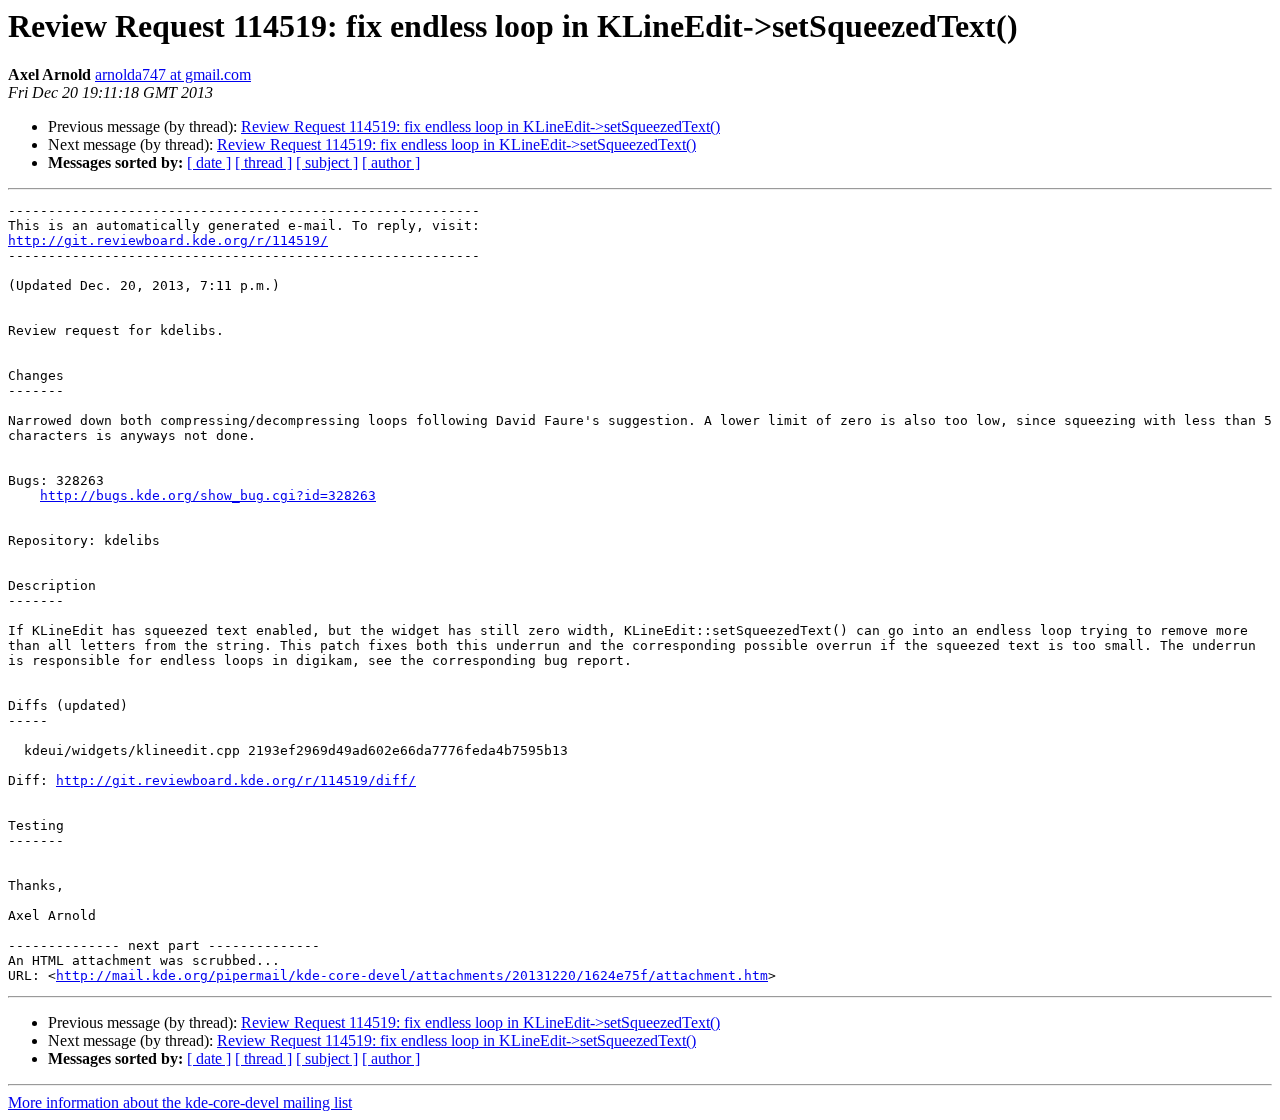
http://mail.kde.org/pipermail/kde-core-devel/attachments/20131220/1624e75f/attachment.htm (412, 975)
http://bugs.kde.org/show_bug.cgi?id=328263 (208, 495)
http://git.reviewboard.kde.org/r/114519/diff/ (236, 780)
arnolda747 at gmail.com (173, 74)
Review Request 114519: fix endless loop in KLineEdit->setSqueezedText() (480, 126)
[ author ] (391, 162)
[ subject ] (327, 162)
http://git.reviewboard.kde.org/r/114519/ (168, 240)
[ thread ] (263, 162)
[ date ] (209, 162)
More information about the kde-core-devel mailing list (180, 1102)
